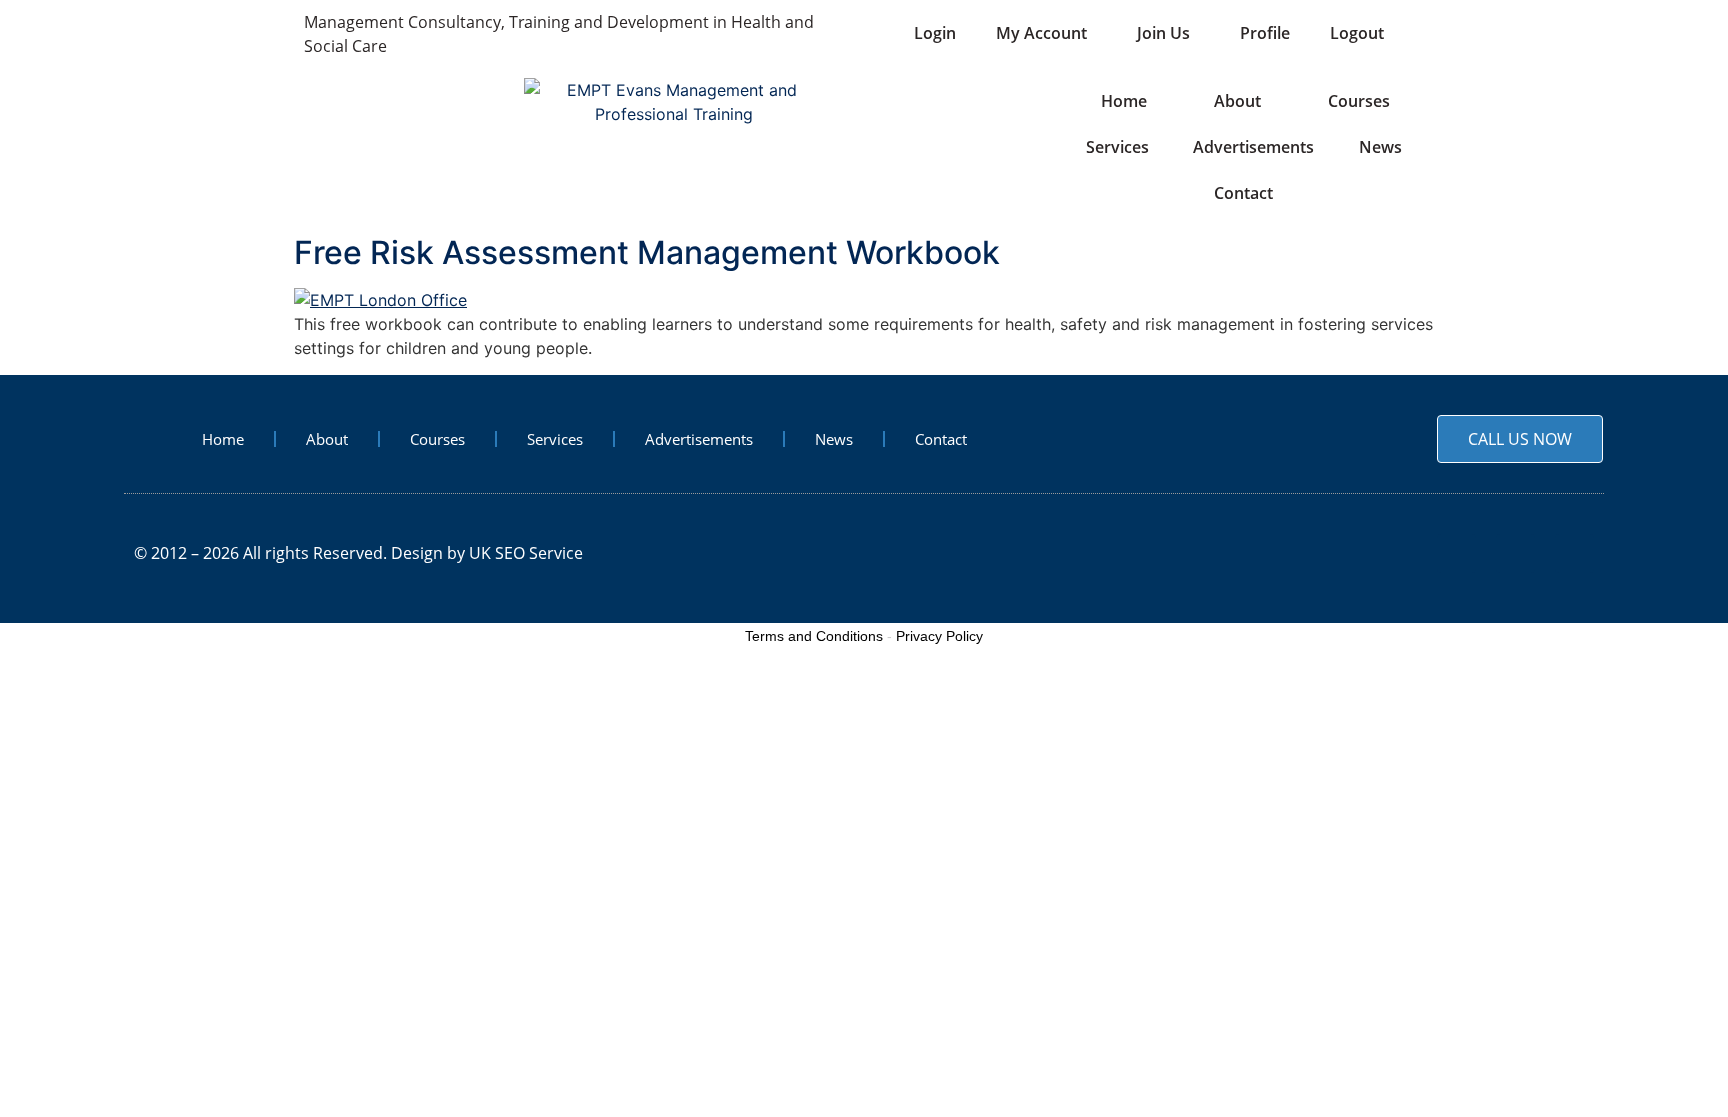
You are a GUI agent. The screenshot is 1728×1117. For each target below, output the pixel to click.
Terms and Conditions (814, 636)
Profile (1265, 33)
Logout (1357, 33)
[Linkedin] (1574, 553)
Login (935, 33)
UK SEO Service (526, 553)
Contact (1243, 193)
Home (1122, 101)
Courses (1359, 101)
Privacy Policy (939, 636)
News (1380, 147)
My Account (1041, 33)
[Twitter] (1515, 553)
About (1237, 101)
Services (1117, 147)
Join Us (1163, 33)
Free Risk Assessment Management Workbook (647, 252)
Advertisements (1253, 147)
